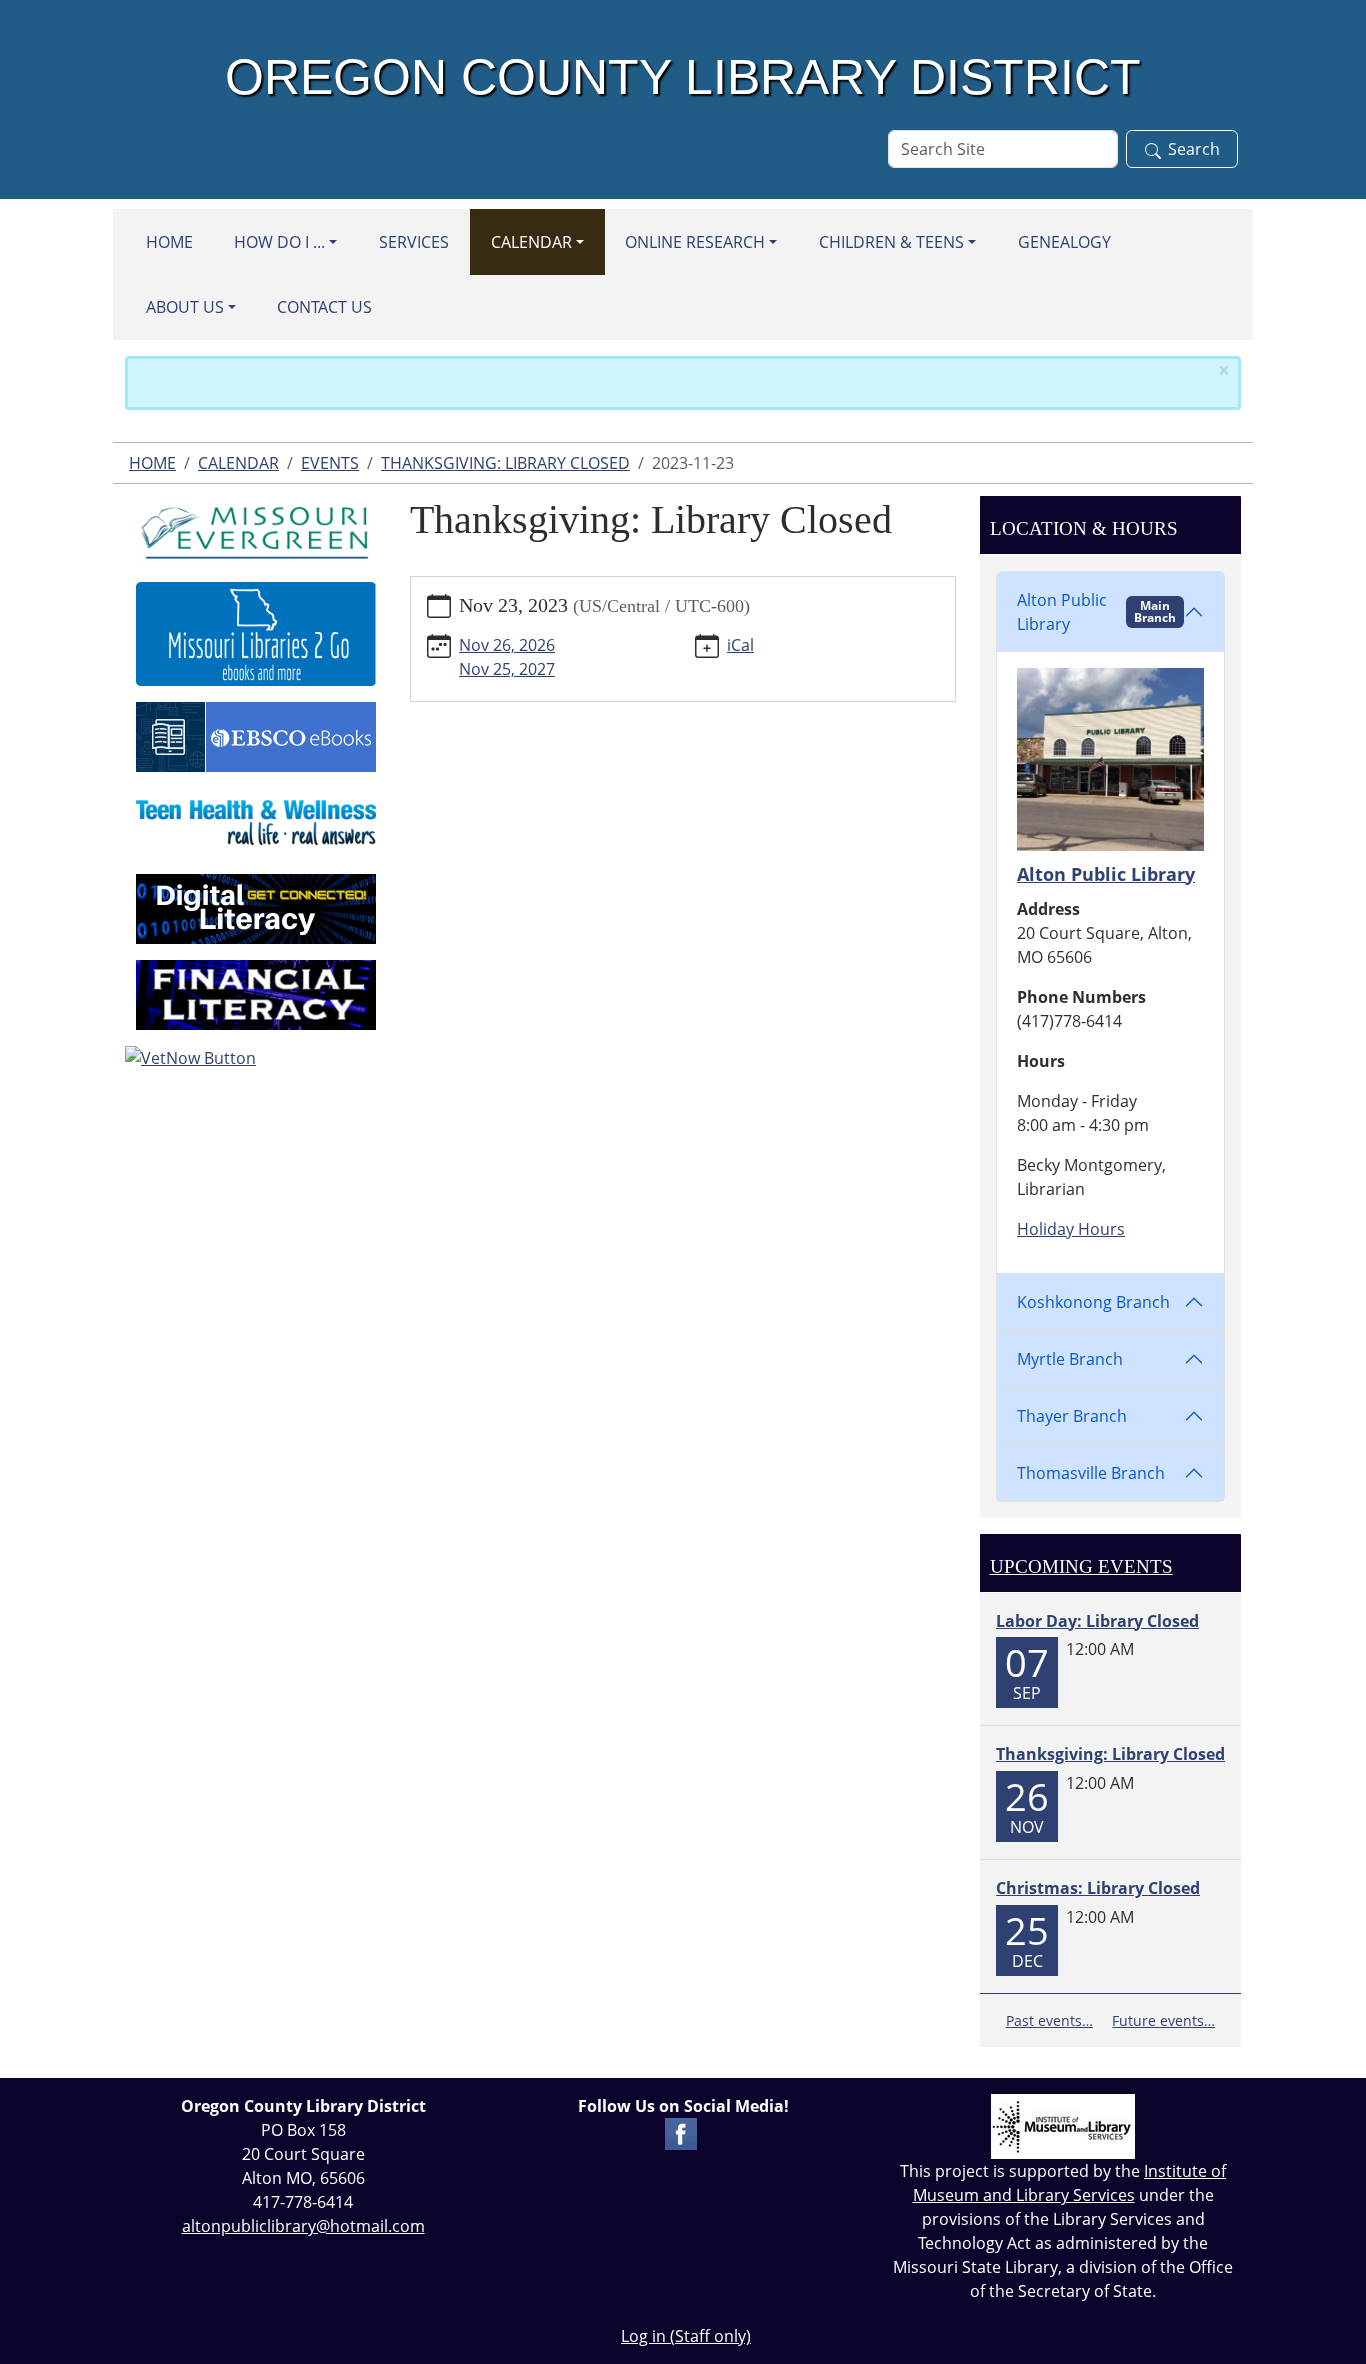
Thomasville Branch (1091, 1473)
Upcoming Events (1081, 1566)
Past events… (1049, 2020)
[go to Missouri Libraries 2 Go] (256, 632)
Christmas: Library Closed (1098, 1888)
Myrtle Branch (1070, 1359)
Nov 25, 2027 (507, 669)
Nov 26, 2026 (507, 645)
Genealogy (1064, 242)
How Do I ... (279, 242)
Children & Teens (891, 242)
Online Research (695, 242)
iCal (740, 645)
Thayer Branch (1072, 1416)
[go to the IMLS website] (1063, 2126)
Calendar (531, 242)
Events (330, 463)
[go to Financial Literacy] (256, 993)
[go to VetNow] (255, 1058)
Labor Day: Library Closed (1097, 1621)
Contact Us (324, 307)
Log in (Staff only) (686, 2336)
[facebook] (681, 2132)
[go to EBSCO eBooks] (256, 735)
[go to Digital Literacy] (256, 907)
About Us (185, 307)
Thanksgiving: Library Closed (505, 463)
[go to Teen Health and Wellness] (256, 821)
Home (169, 242)
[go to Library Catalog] (256, 529)
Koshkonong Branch (1093, 1302)
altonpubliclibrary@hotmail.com (303, 2226)
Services (414, 242)
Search (1194, 149)
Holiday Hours (1071, 1229)
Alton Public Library (1096, 612)
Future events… (1163, 2020)
